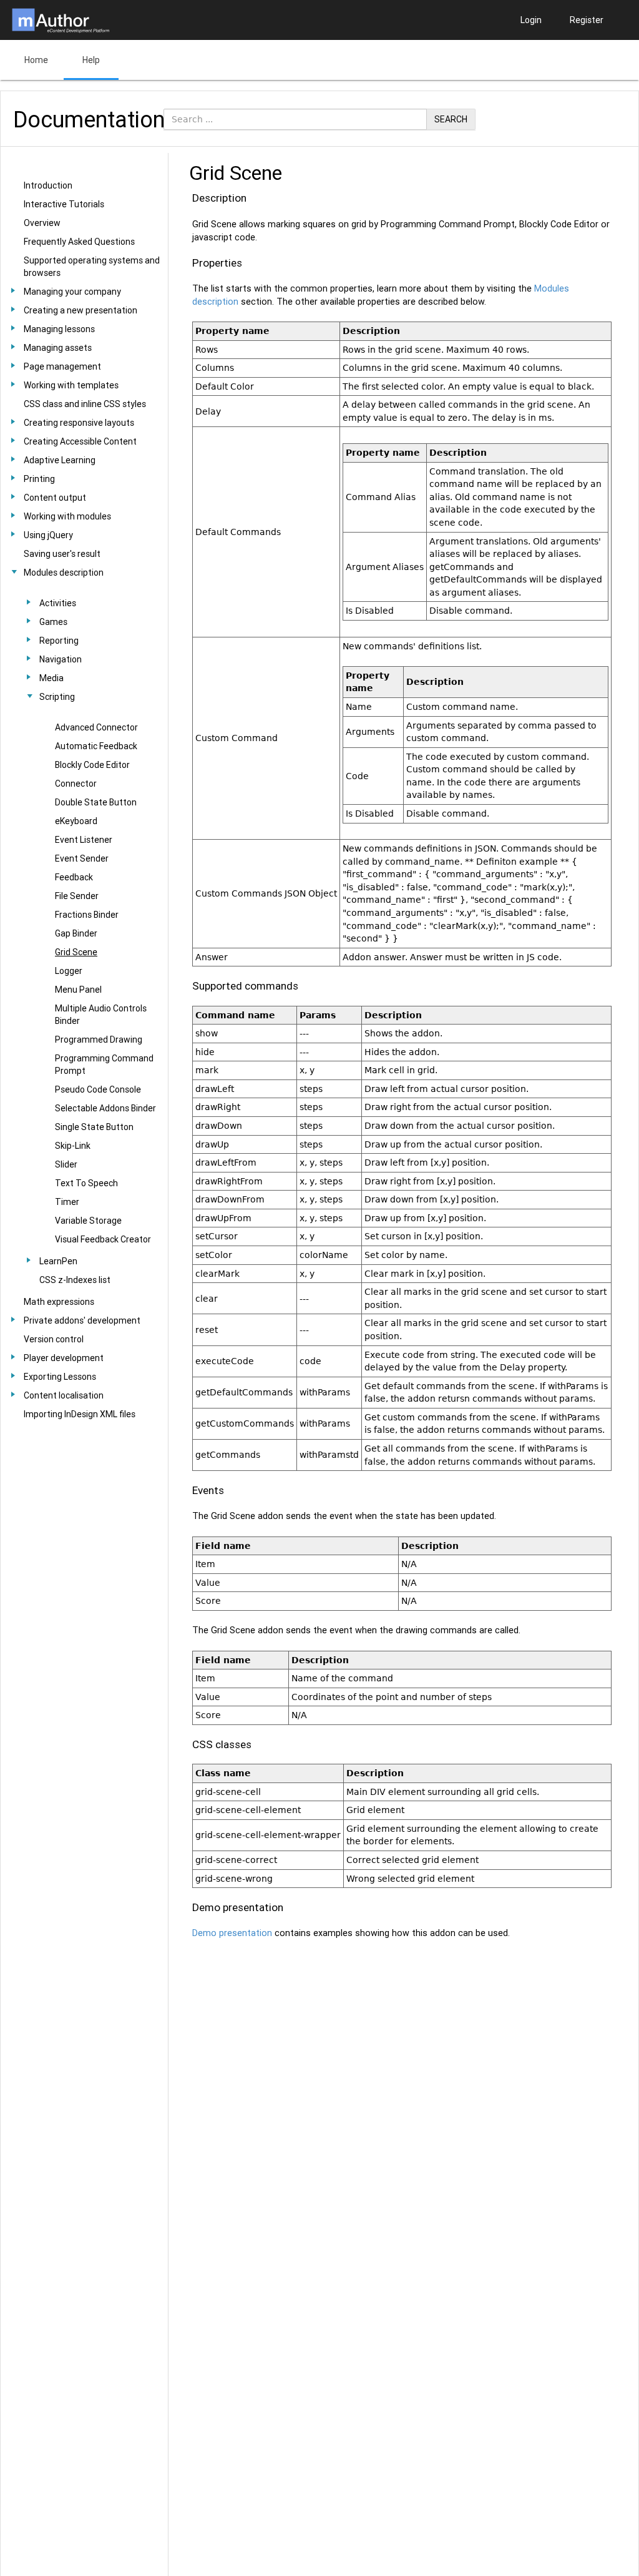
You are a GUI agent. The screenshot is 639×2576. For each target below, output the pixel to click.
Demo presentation (232, 1933)
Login (531, 20)
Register (587, 20)
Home (36, 60)
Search (451, 119)
